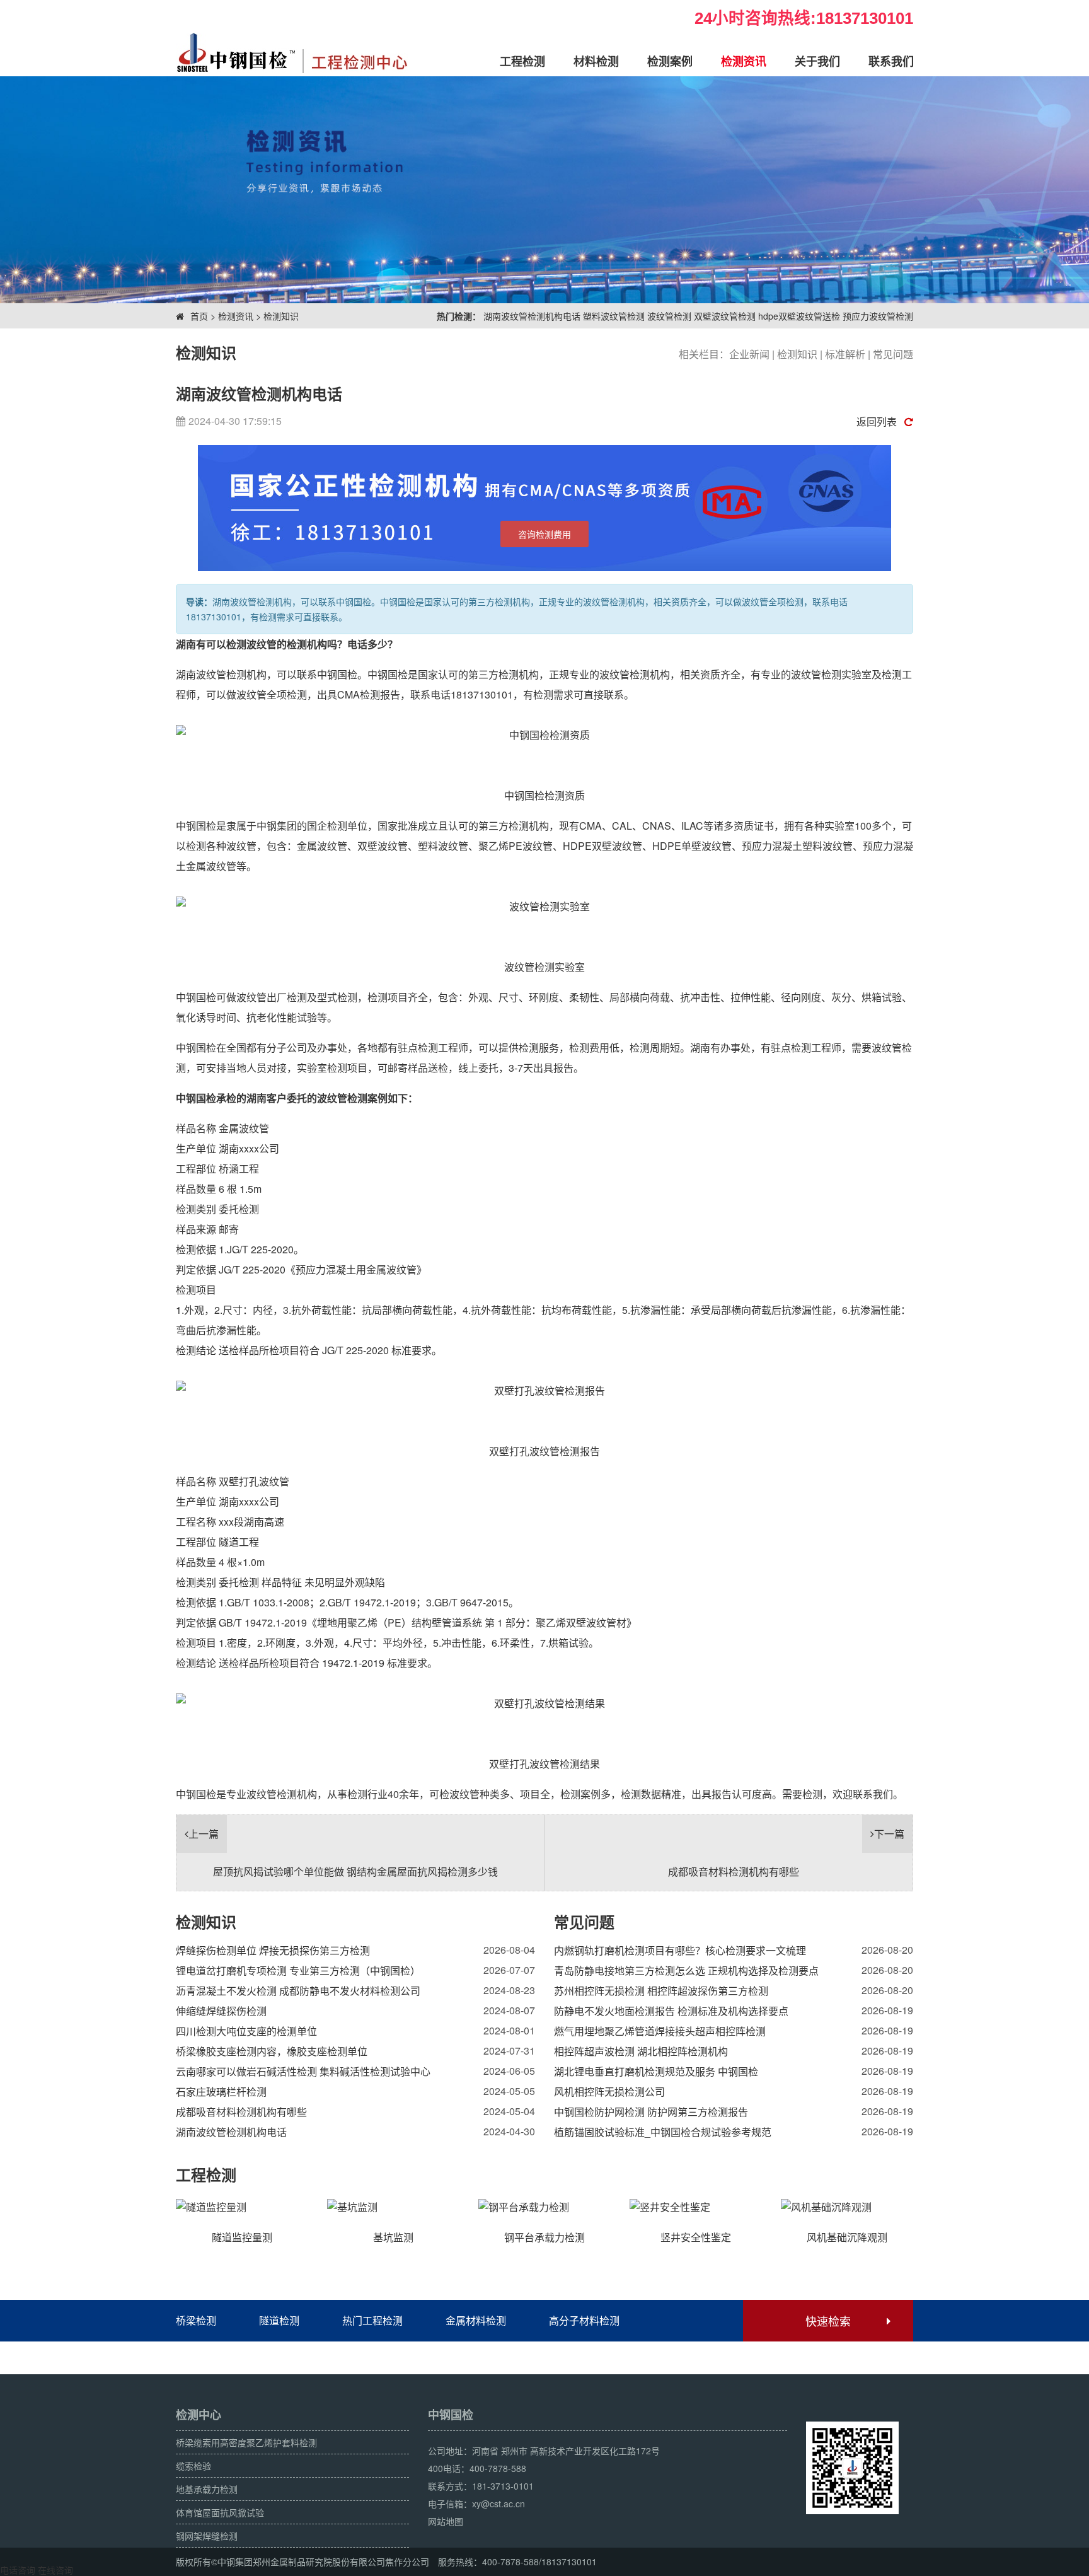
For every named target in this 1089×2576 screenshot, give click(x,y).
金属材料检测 (476, 2320)
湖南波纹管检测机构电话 (532, 316)
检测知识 (281, 316)
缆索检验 (193, 2466)
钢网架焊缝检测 (207, 2536)
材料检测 (596, 61)
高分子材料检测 (584, 2320)
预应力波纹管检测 (878, 316)
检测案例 (670, 61)
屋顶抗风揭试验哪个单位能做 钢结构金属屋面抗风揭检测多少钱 (355, 1871)
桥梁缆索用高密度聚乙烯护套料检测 (246, 2442)
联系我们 (891, 61)
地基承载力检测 (207, 2489)
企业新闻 (749, 354)
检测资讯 (744, 61)
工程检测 (522, 61)
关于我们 (817, 61)
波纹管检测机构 (635, 674)
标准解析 (845, 354)
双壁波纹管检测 (725, 316)
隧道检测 (279, 2320)
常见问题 (893, 354)
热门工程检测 (372, 2320)
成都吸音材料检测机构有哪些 (734, 1871)
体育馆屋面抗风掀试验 (220, 2512)
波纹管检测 (669, 316)
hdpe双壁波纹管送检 (799, 316)
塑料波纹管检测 (614, 316)
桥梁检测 (196, 2320)
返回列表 (877, 421)
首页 (199, 316)
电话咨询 (18, 2570)
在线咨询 (55, 2570)
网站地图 (446, 2521)
